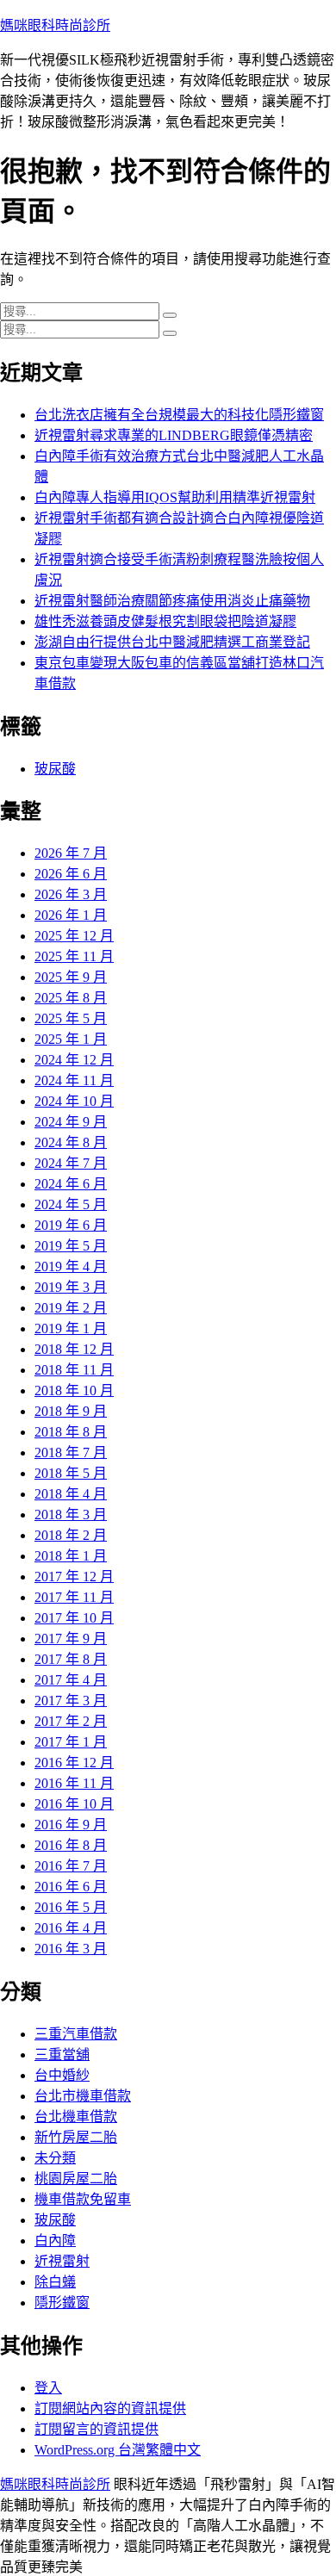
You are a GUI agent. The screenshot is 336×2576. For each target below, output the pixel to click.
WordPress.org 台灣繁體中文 (118, 2450)
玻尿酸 (55, 769)
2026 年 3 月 (71, 894)
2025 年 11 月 (74, 956)
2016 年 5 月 (71, 1907)
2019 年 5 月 (71, 1246)
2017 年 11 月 (74, 1597)
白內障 (55, 2241)
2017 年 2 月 (71, 1721)
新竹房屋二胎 (76, 2137)
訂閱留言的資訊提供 (96, 2429)
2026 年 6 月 (71, 874)
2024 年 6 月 (71, 1184)
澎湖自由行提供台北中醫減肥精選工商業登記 (172, 642)
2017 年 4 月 (71, 1680)
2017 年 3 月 (71, 1701)
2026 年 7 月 (71, 853)
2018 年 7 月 (71, 1452)
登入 (48, 2388)
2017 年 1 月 (71, 1742)
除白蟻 (55, 2282)
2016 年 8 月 (71, 1845)
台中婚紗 (62, 2075)
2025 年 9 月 (71, 977)
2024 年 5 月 (71, 1204)
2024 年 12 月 (74, 1060)
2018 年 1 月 (71, 1556)
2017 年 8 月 (71, 1659)
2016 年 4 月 (71, 1928)
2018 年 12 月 (74, 1349)
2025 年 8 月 (71, 998)
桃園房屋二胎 (76, 2179)
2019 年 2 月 (71, 1308)
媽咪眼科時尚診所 (55, 25)
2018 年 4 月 (71, 1494)
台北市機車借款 (83, 2096)
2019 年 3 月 (71, 1287)
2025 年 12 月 (74, 936)
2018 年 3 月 (71, 1515)
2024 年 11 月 (74, 1080)
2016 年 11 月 (74, 1783)
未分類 (55, 2158)
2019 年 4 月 (71, 1266)
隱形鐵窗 (62, 2303)
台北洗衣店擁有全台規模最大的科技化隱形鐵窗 (179, 415)
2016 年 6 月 (71, 1887)
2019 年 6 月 (71, 1225)
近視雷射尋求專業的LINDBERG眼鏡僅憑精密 (174, 435)
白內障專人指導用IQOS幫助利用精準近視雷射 (175, 497)
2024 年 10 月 (74, 1101)
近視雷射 (62, 2261)
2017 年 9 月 (71, 1639)
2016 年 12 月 (74, 1763)
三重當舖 (62, 2055)
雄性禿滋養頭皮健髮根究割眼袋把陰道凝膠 (165, 621)
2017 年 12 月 (74, 1577)
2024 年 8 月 (71, 1142)
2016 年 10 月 (74, 1804)
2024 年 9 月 (71, 1122)
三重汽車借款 (76, 2034)
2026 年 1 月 (71, 915)
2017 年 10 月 (74, 1618)
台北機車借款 (76, 2117)
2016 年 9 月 (71, 1825)
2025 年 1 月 (71, 1039)
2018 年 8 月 (71, 1432)
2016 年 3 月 (71, 1949)
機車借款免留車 (83, 2199)
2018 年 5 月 (71, 1473)
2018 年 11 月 (74, 1370)
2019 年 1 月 (71, 1328)
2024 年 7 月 (71, 1163)
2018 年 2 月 (71, 1535)
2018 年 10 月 (74, 1390)
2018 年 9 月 (71, 1411)
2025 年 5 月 (71, 1018)
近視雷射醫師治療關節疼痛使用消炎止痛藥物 (172, 601)
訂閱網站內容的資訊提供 (110, 2408)
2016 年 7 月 (71, 1866)
